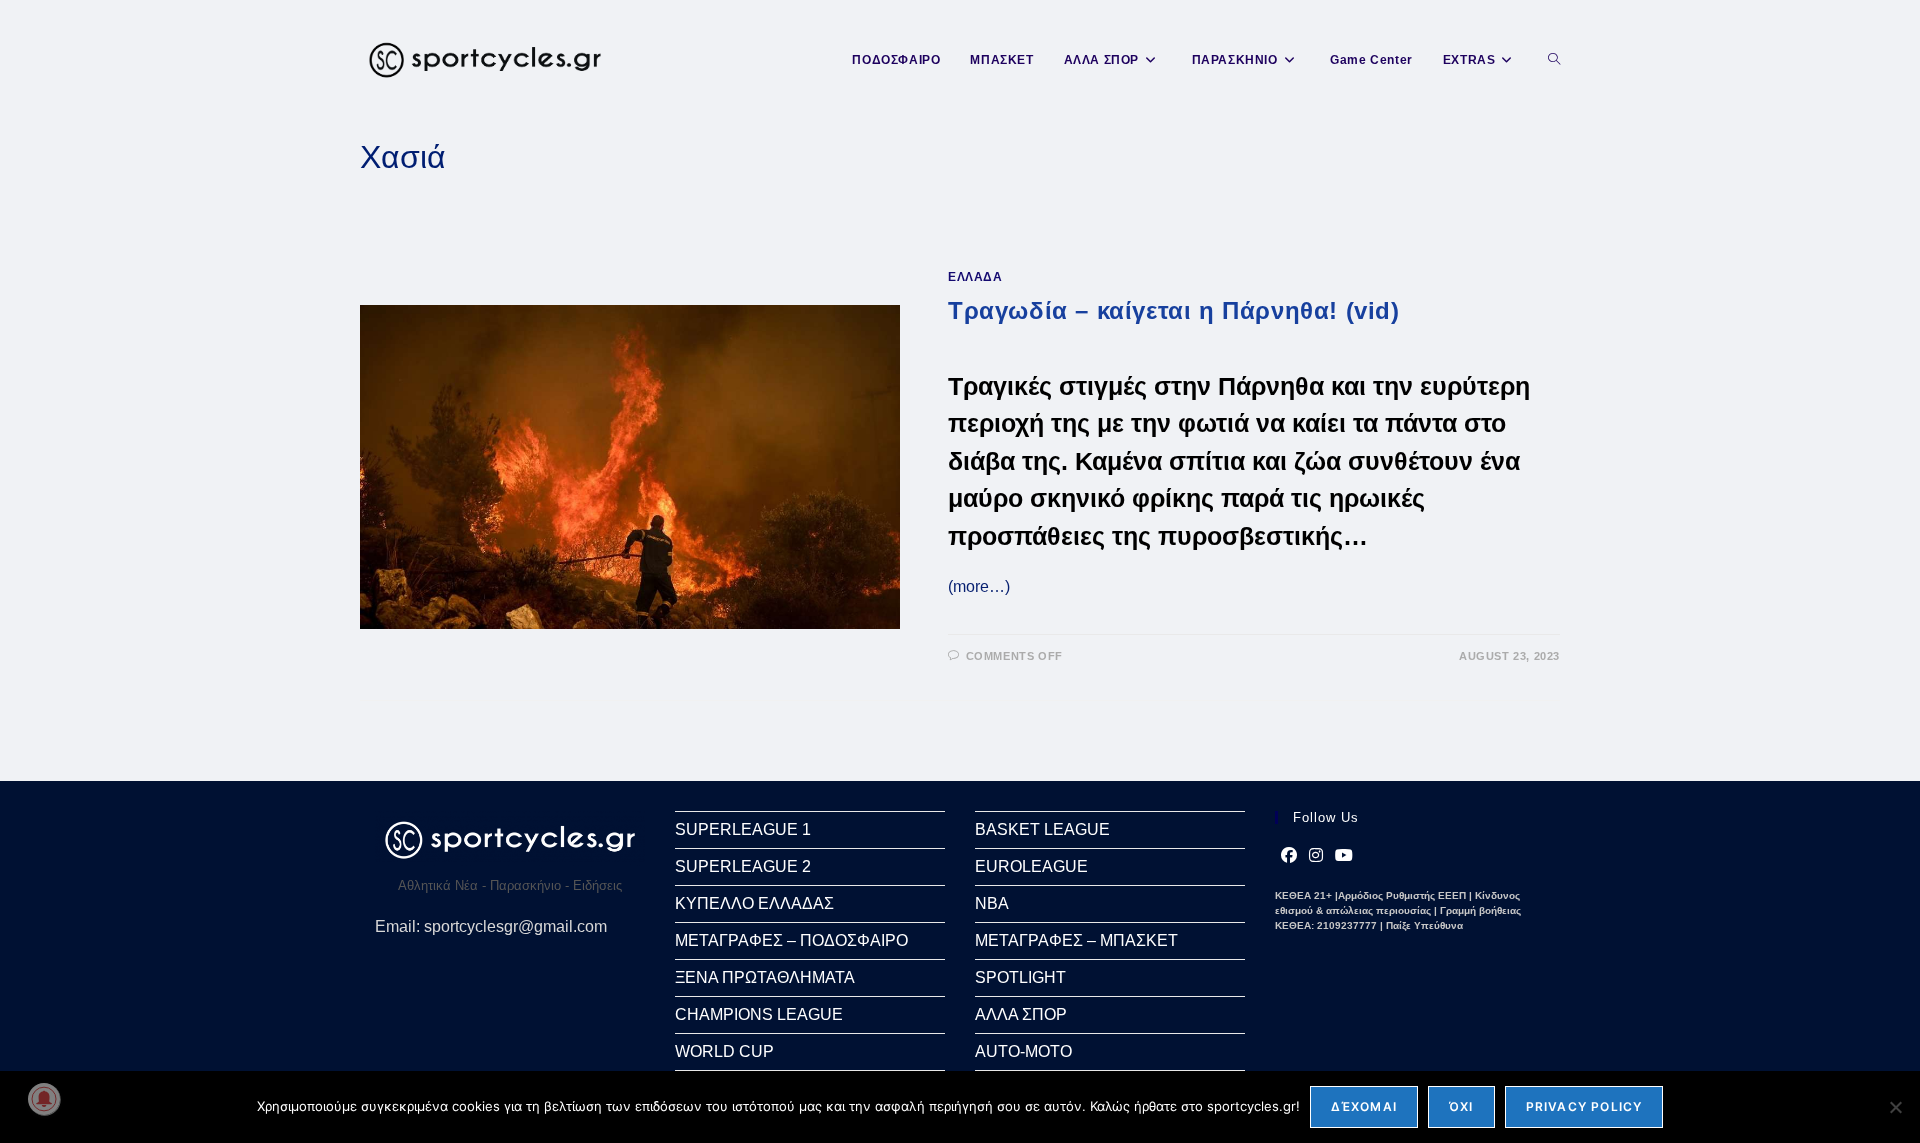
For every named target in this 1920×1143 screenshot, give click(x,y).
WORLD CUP (724, 1051)
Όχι (1461, 1106)
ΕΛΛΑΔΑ (975, 277)
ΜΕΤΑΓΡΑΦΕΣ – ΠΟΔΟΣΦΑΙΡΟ (791, 940)
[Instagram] (1316, 856)
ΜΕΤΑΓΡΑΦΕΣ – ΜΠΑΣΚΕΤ (1076, 940)
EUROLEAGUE (1031, 866)
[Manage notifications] (44, 1099)
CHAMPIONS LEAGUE (759, 1014)
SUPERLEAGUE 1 (743, 829)
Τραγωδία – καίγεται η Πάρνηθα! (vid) (1174, 310)
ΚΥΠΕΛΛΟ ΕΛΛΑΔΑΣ (754, 903)
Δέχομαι (1364, 1106)
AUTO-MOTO (1023, 1051)
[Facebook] (1289, 856)
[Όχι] (1895, 1107)
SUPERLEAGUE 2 (743, 866)
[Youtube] (1344, 856)
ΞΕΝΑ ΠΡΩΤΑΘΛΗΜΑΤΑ (765, 977)
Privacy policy (1584, 1106)
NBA (992, 903)
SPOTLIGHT (1020, 977)
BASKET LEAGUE (1042, 829)
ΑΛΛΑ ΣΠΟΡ (1021, 1014)
